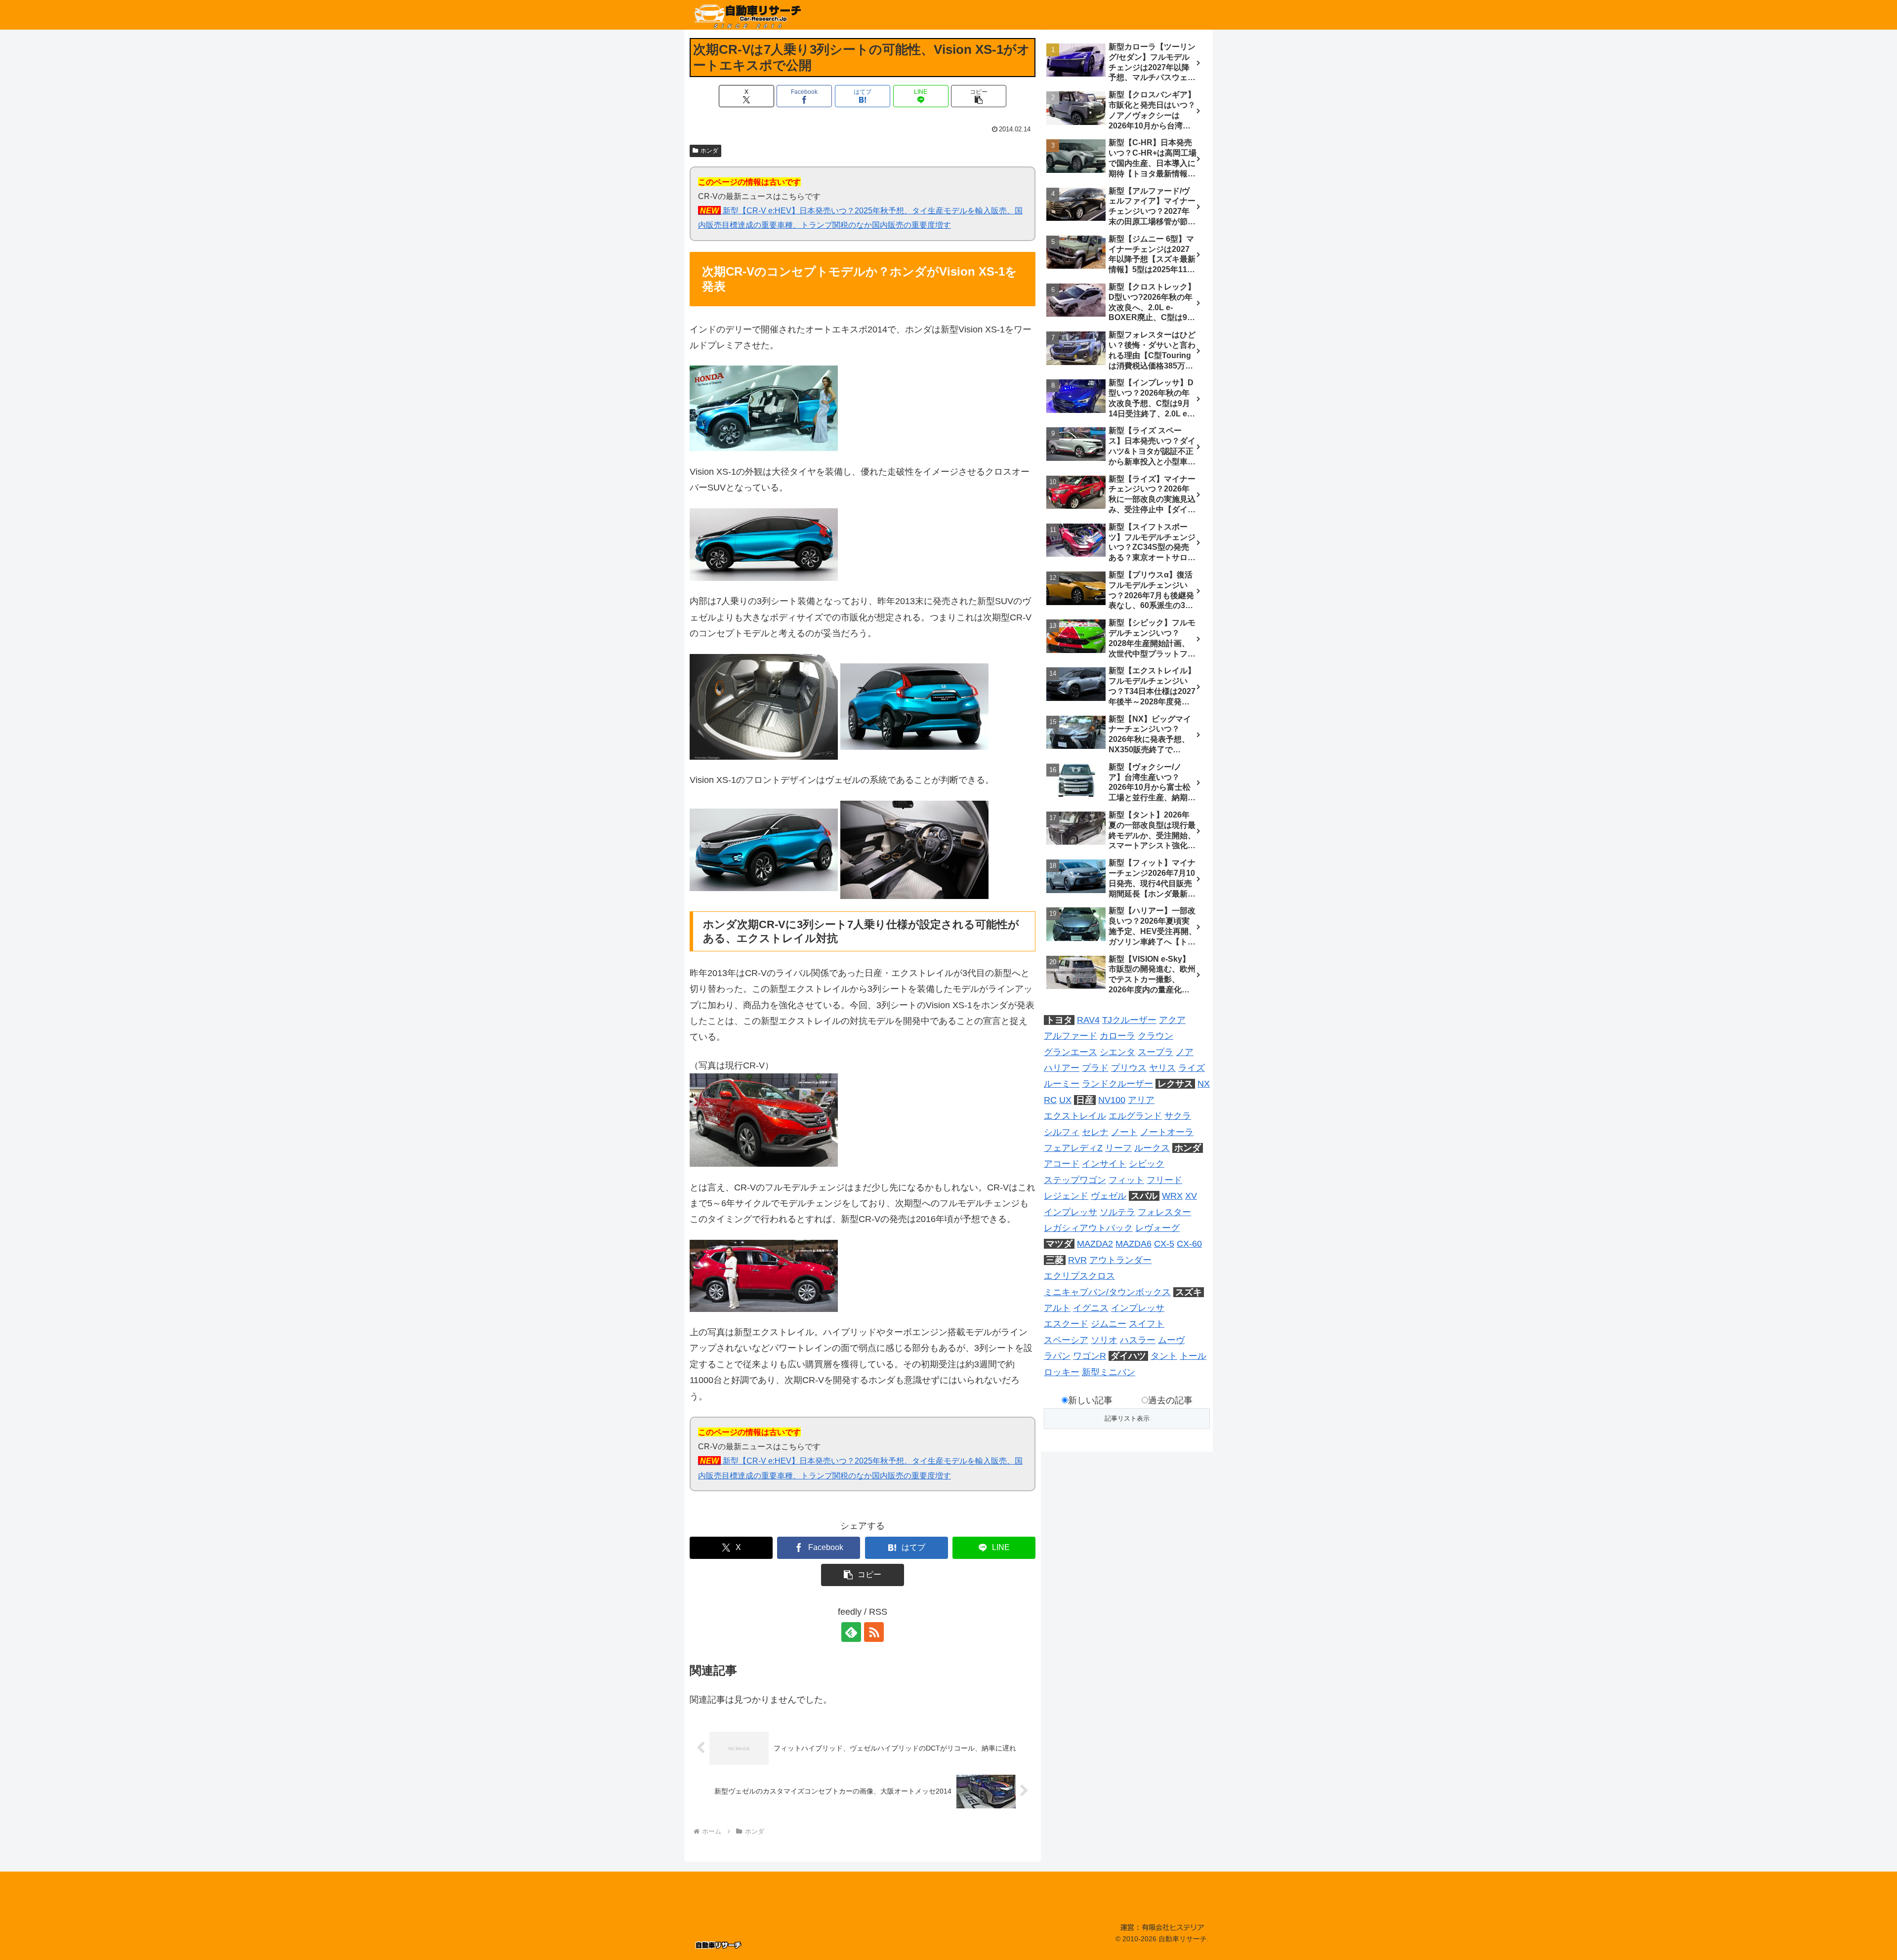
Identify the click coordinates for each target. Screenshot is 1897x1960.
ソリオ (1104, 1340)
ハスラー (1138, 1340)
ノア (1185, 1052)
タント (1164, 1356)
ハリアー (1062, 1068)
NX (1204, 1084)
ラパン (1057, 1356)
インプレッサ (1071, 1212)
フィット (1126, 1180)
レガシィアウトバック (1088, 1228)
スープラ (1155, 1052)
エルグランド (1135, 1116)
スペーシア (1066, 1340)
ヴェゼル (1109, 1196)
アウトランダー (1120, 1260)
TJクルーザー (1129, 1020)
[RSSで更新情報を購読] (874, 1632)
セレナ (1095, 1132)
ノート (1124, 1132)
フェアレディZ (1073, 1148)
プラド (1095, 1068)
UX (1065, 1100)
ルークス (1152, 1148)
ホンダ (709, 151)
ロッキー (1062, 1372)
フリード (1164, 1180)
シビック (1147, 1164)
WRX (1172, 1196)
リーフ (1118, 1148)
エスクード (1066, 1324)
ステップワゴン (1075, 1180)
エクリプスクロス (1079, 1276)
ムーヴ (1171, 1340)
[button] (979, 96)
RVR (1077, 1260)
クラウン (1155, 1036)
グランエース (1071, 1052)
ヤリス (1162, 1068)
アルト (1057, 1308)
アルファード (1071, 1036)
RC (1050, 1100)
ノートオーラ (1167, 1132)
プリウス (1129, 1068)
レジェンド (1066, 1196)
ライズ (1192, 1068)
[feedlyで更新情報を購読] (851, 1632)
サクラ (1178, 1116)
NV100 (1112, 1100)
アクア (1172, 1020)
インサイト (1104, 1164)
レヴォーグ (1157, 1228)
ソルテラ (1117, 1212)
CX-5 (1164, 1244)
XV (1191, 1196)
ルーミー (1062, 1084)
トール (1193, 1356)
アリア (1141, 1100)
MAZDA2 (1095, 1244)
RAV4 (1088, 1020)
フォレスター (1164, 1212)
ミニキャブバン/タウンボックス (1107, 1292)
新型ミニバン (1109, 1372)
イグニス (1091, 1308)
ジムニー (1109, 1324)
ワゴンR (1090, 1356)
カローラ (1117, 1036)
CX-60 (1189, 1244)
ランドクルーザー (1117, 1084)
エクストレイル (1075, 1116)
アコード (1062, 1164)
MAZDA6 (1134, 1244)
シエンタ (1117, 1052)
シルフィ (1062, 1132)
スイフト (1147, 1324)
